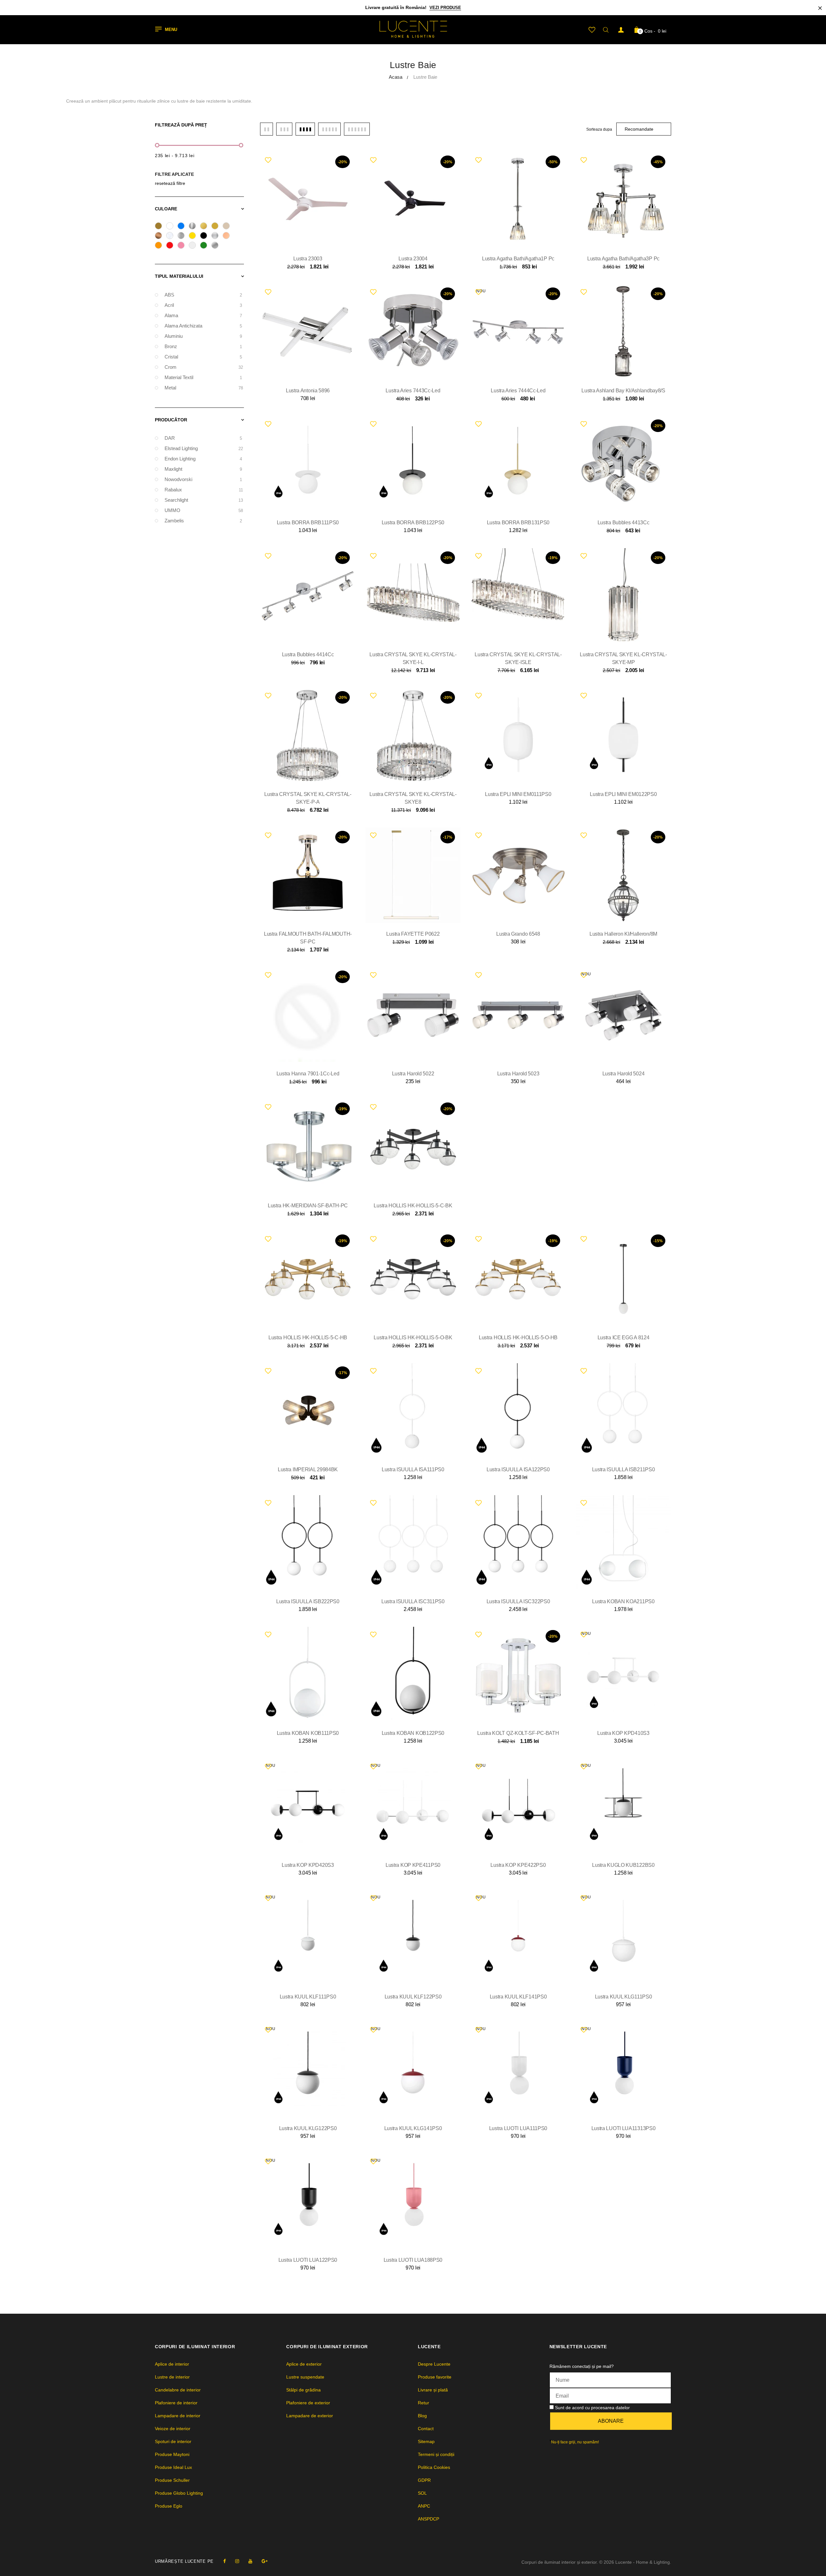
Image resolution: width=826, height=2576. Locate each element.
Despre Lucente (434, 2364)
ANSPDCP (428, 2519)
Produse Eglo (169, 2506)
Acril (203, 305)
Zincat (217, 246)
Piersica (228, 236)
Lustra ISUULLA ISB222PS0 (308, 1601)
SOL (422, 2493)
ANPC (424, 2506)
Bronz (161, 236)
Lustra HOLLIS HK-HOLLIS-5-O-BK (413, 1338)
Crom (203, 367)
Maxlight (203, 469)
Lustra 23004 (413, 259)
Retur (423, 2403)
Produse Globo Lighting (179, 2493)
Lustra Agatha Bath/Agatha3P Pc (623, 259)
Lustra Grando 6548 (518, 934)
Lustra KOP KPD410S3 (623, 1733)
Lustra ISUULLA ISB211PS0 (624, 1469)
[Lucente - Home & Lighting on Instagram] (237, 2561)
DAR (203, 438)
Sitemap (426, 2441)
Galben (194, 236)
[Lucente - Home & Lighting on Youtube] (250, 2561)
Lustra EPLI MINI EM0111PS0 (518, 794)
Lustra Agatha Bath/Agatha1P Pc (518, 259)
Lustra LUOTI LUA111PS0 (518, 2128)
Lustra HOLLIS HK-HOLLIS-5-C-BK (413, 1206)
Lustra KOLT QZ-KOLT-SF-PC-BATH (518, 1733)
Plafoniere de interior (176, 2403)
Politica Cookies (434, 2467)
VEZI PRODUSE (445, 8)
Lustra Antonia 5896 (308, 391)
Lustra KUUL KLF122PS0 (413, 1997)
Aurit (206, 227)
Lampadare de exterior (310, 2416)
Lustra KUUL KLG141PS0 (413, 2128)
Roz (183, 246)
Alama (161, 227)
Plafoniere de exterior (308, 2403)
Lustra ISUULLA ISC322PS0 (518, 1601)
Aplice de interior (172, 2364)
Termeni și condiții (436, 2454)
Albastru (183, 227)
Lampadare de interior (178, 2416)
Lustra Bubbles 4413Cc (624, 523)
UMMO (203, 510)
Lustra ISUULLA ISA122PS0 (518, 1469)
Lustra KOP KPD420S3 (308, 1865)
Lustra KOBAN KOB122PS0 (413, 1733)
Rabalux (203, 490)
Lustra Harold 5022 (413, 1074)
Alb (172, 227)
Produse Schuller (172, 2480)
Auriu (217, 227)
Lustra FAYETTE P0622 (413, 934)
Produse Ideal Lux (173, 2467)
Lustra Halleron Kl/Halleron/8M (623, 934)
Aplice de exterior (304, 2364)
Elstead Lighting (203, 448)
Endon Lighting (203, 459)
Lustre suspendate (305, 2377)
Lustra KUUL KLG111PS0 (624, 1997)
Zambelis (203, 521)
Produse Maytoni (172, 2454)
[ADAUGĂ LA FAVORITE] (268, 160)
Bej (228, 227)
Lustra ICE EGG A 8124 (624, 1338)
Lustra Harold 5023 (518, 1074)
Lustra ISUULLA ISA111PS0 (413, 1469)
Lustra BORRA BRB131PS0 (518, 523)
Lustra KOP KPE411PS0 (413, 1865)
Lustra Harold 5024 (624, 1074)
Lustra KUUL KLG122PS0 (308, 2128)
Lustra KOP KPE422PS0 (518, 1865)
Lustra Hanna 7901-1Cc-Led (308, 1074)
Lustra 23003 (308, 259)
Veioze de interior (173, 2429)
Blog (422, 2416)
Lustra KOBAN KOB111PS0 (308, 1733)
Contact (426, 2429)
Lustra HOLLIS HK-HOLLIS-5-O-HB (518, 1338)
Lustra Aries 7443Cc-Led (413, 391)
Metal (203, 388)
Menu (171, 30)
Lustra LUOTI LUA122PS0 (308, 2260)
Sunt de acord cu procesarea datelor (592, 2408)
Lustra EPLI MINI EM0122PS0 (623, 794)
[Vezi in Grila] (267, 129)
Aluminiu (203, 336)
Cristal (172, 236)
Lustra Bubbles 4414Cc (308, 654)
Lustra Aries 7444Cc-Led (518, 391)
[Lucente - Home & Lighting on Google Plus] (265, 2561)
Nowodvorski (203, 479)
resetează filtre (170, 183)
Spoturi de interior (173, 2441)
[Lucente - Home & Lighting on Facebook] (225, 2561)
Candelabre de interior (178, 2390)
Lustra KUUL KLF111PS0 (308, 1997)
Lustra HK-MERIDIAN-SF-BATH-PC (308, 1206)
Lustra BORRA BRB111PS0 (308, 523)
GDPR (424, 2480)
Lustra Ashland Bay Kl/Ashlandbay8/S (623, 391)
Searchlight (203, 500)
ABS (203, 295)
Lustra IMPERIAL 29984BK (308, 1469)
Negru (206, 236)
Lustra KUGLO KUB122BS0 (623, 1865)
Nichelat (217, 236)
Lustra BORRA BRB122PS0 (413, 523)
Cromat (183, 236)
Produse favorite (435, 2377)
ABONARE (611, 2421)
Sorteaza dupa (599, 129)
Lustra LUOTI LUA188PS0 (413, 2260)
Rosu (172, 246)
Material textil (203, 377)
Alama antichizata (203, 326)
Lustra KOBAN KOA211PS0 (623, 1601)
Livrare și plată (433, 2390)
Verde (206, 246)
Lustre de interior (172, 2377)
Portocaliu (161, 246)
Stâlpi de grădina (303, 2390)
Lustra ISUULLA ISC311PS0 (413, 1601)
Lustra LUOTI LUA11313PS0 (624, 2128)
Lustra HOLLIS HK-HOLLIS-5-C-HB (308, 1338)
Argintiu (194, 227)
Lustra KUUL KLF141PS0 (518, 1997)
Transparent (194, 246)
